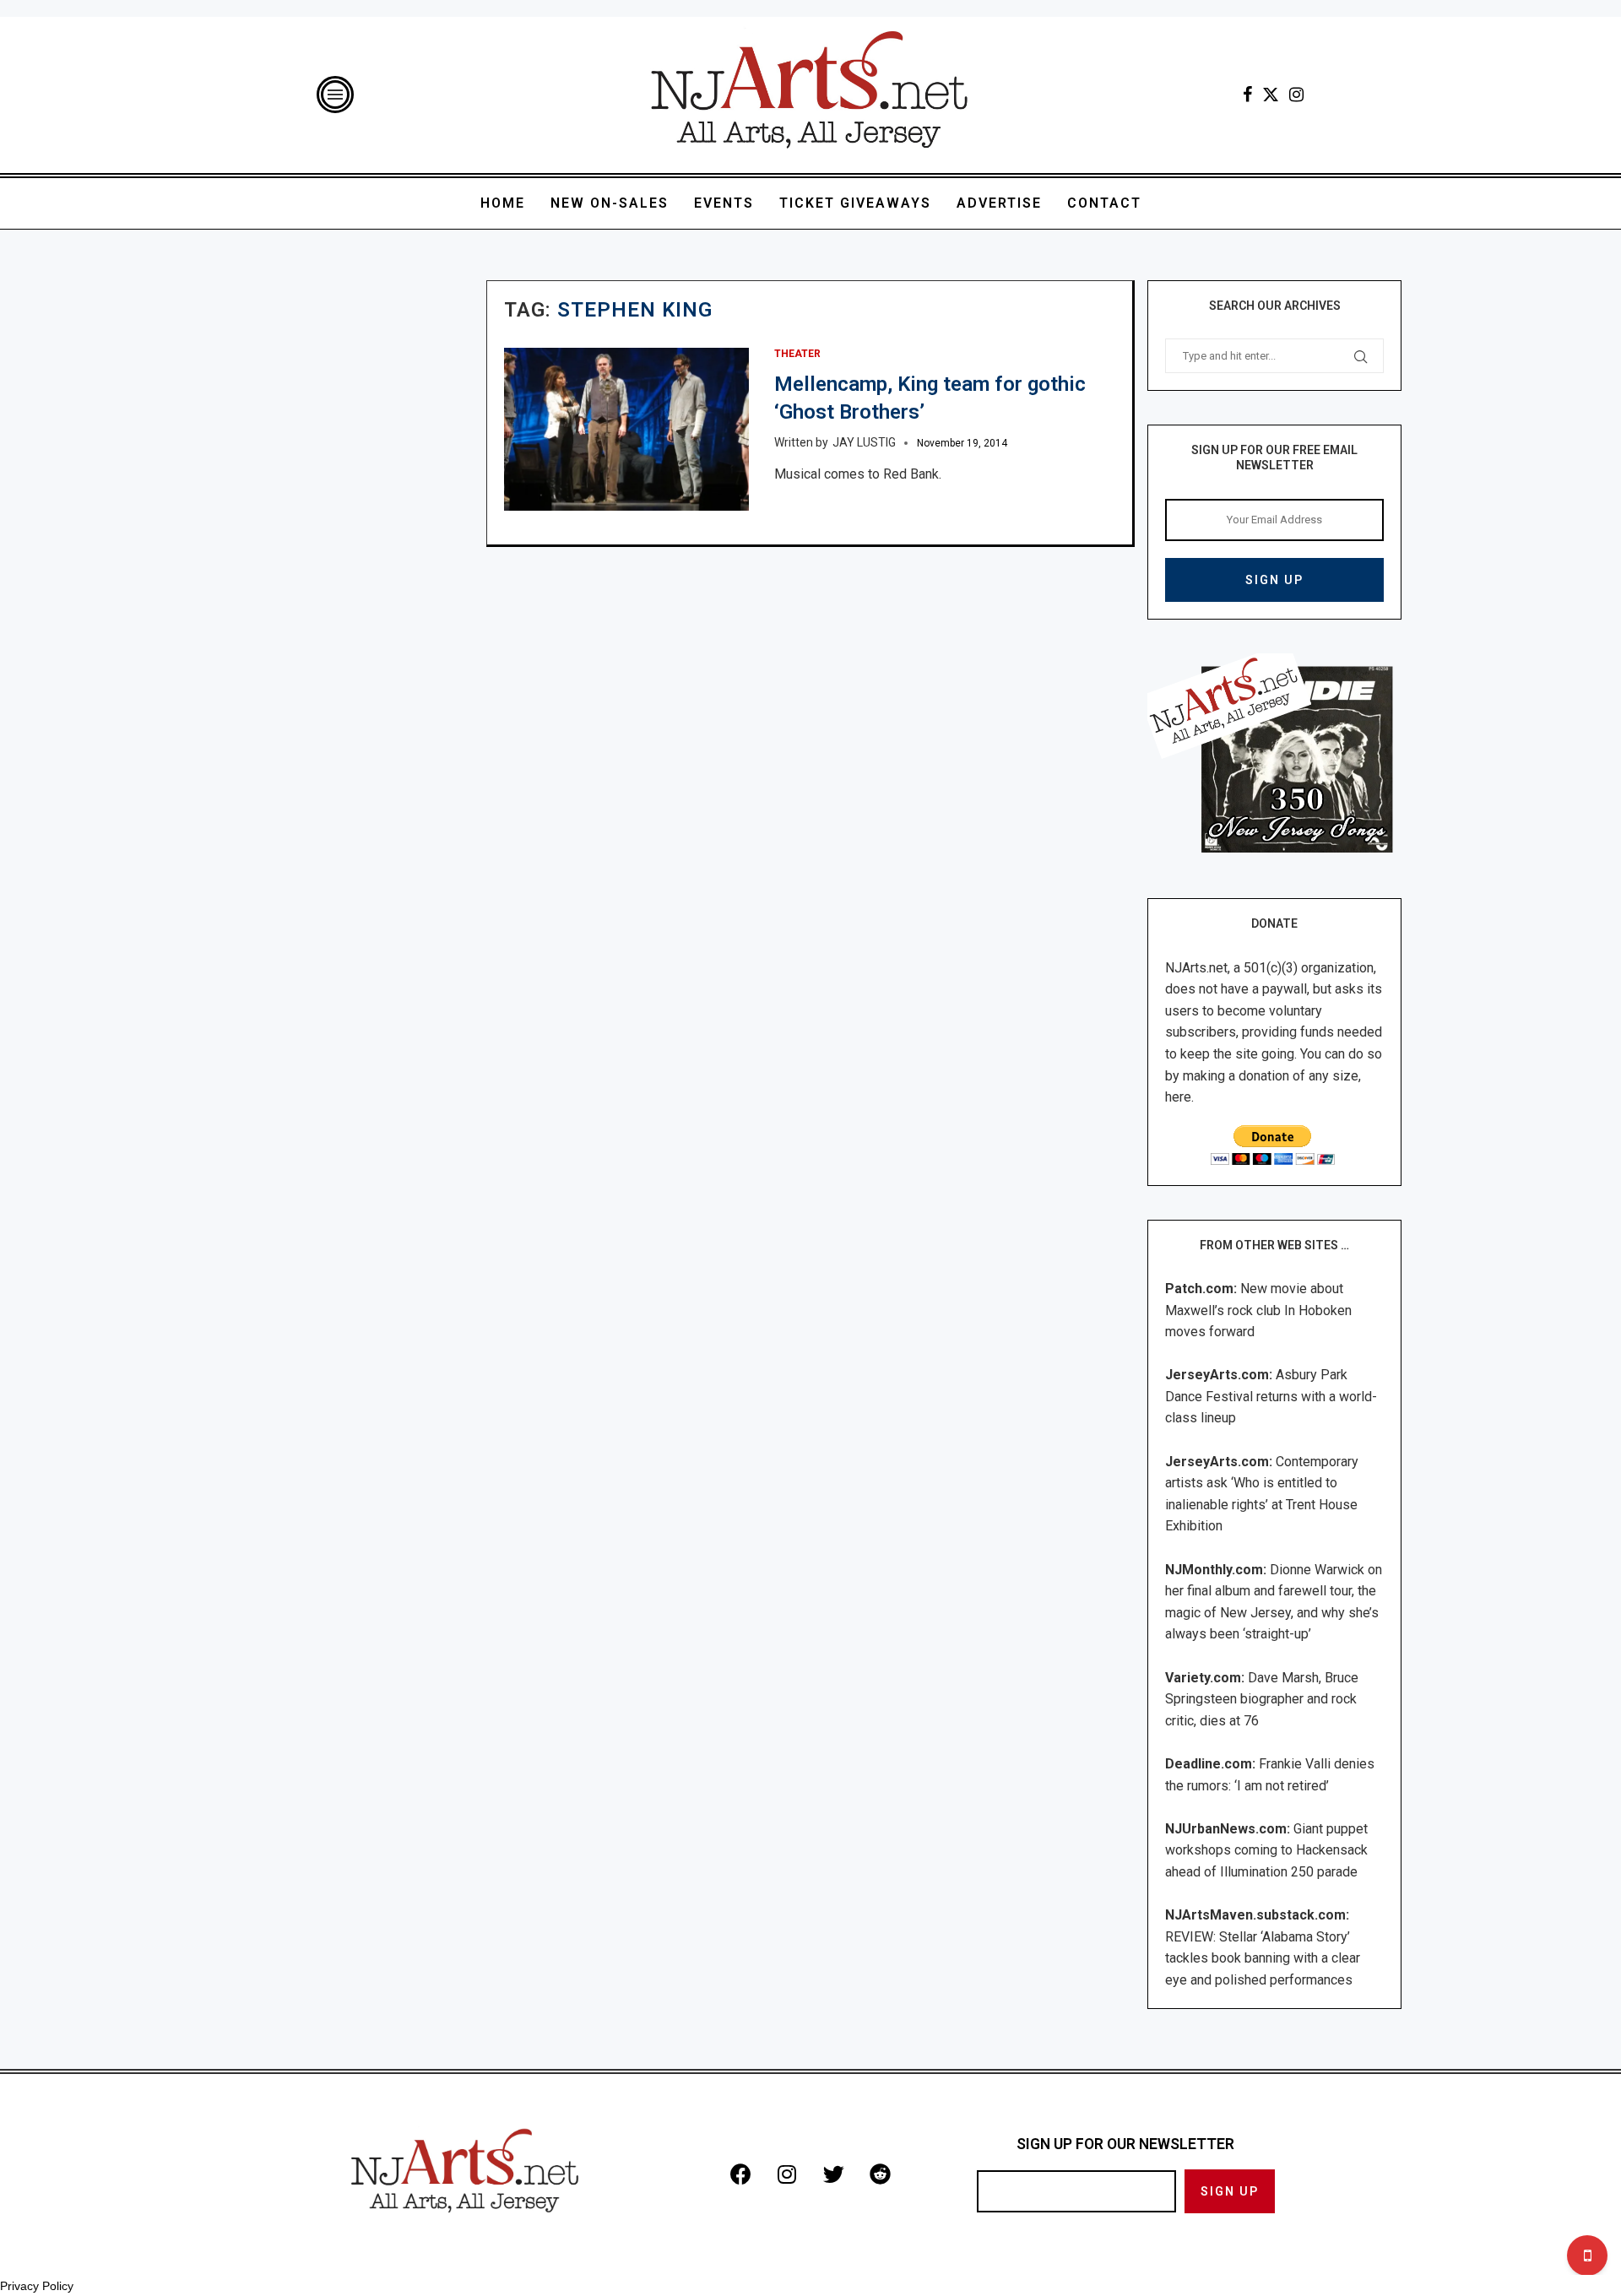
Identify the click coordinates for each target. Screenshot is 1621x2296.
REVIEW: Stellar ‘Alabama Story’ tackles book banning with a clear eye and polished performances (1263, 1958)
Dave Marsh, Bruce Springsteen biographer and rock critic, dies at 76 (1262, 1699)
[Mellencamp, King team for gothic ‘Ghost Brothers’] (626, 429)
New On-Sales (610, 203)
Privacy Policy (37, 2286)
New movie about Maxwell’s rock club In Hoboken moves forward (1258, 1310)
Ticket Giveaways (855, 203)
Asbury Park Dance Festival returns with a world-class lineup (1271, 1396)
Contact (1104, 203)
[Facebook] (1247, 95)
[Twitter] (1271, 95)
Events (724, 203)
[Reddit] (880, 2174)
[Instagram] (1296, 95)
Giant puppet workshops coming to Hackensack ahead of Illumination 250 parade (1266, 1850)
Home (503, 203)
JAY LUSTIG (864, 442)
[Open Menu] (335, 95)
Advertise (999, 203)
